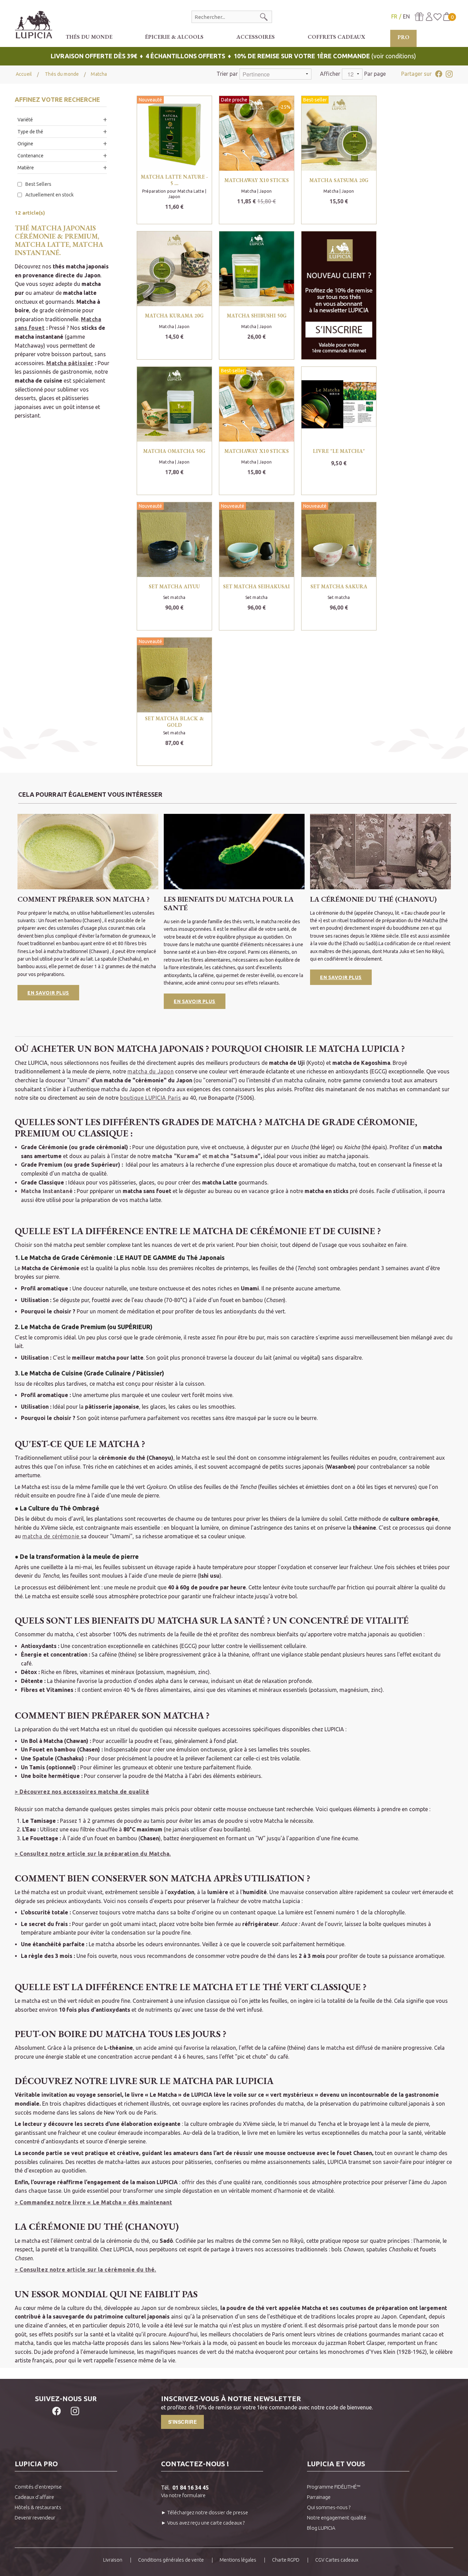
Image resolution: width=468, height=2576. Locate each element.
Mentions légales (238, 2560)
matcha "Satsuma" (235, 1156)
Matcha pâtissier (70, 363)
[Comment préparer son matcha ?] (88, 851)
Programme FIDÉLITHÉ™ (334, 2487)
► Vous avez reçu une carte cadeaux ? (203, 2523)
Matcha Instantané (47, 1191)
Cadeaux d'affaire (34, 2497)
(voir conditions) (234, 56)
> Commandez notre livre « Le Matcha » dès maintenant (93, 2202)
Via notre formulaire (183, 2495)
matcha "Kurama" (177, 1156)
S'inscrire (183, 2422)
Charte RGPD (286, 2560)
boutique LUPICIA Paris (150, 1098)
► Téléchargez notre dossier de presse (205, 2512)
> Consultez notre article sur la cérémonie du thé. (85, 2270)
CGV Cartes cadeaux (337, 2560)
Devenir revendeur (35, 2518)
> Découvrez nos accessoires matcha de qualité (82, 1792)
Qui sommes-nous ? (329, 2507)
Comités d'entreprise (38, 2487)
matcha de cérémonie (52, 1536)
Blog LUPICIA (321, 2528)
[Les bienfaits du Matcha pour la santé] (234, 851)
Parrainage (319, 2497)
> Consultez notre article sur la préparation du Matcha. (93, 1854)
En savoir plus (48, 993)
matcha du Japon (151, 1071)
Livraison (113, 2560)
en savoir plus (341, 977)
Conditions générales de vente (171, 2560)
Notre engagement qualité (337, 2518)
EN (406, 16)
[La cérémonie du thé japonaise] (380, 851)
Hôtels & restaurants (38, 2507)
